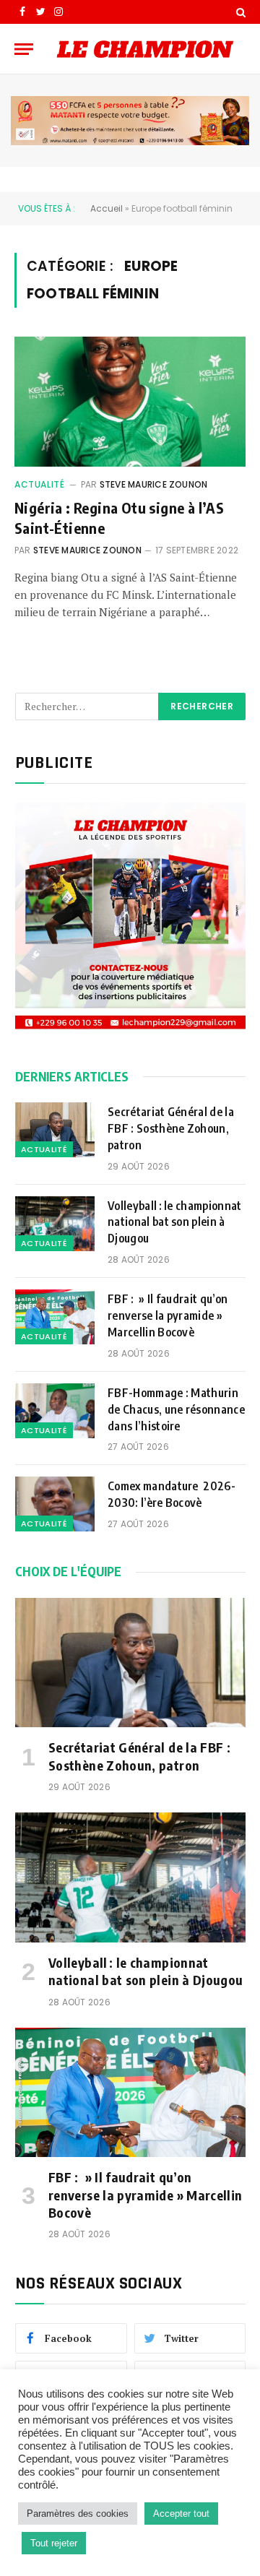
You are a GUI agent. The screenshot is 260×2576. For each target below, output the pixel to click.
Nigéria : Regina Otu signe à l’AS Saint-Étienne (119, 517)
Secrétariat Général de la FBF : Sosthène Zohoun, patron (171, 1128)
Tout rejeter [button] (54, 2543)
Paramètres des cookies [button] (78, 2514)
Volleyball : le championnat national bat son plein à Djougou (175, 1222)
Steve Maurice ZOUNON (154, 484)
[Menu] (24, 49)
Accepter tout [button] (181, 2514)
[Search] (239, 12)
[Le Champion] (145, 49)
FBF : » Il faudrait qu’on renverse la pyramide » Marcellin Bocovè (168, 1315)
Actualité (39, 484)
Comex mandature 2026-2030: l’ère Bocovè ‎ (172, 1494)
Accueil (107, 208)
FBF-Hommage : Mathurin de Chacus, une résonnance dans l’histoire (176, 1409)
